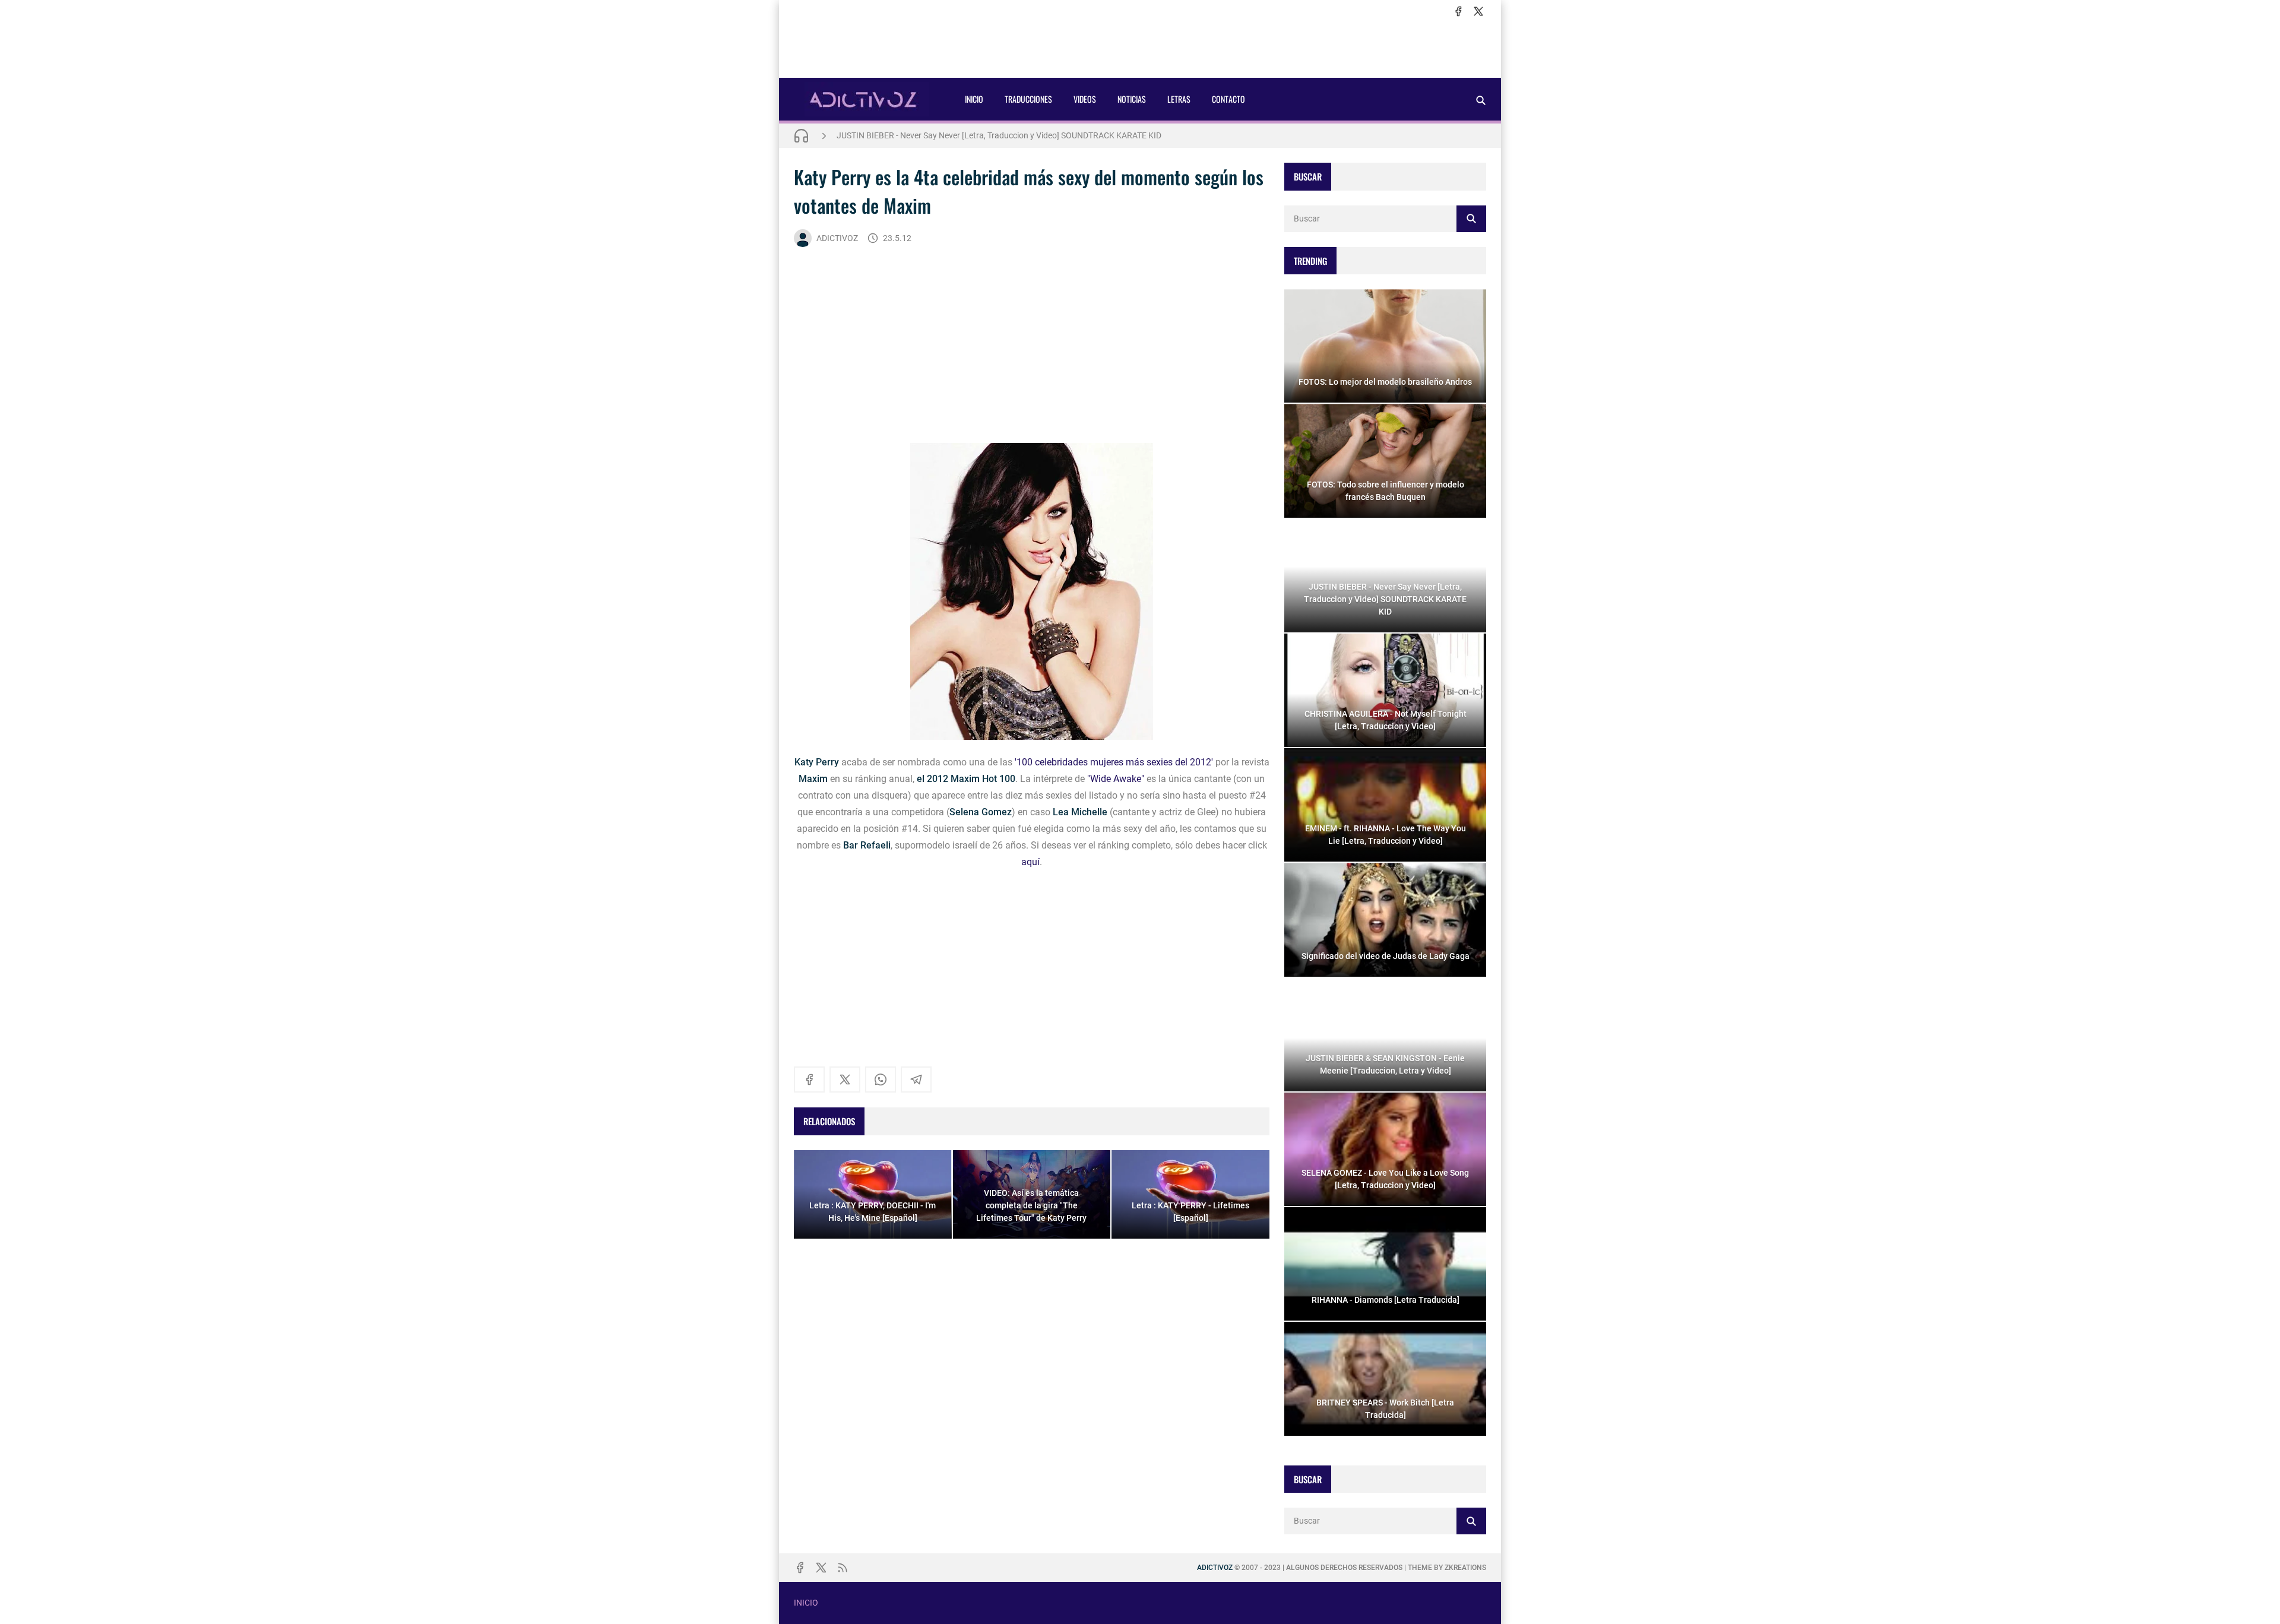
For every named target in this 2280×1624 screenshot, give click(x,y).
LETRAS (1179, 99)
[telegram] (916, 1079)
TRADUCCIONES (1028, 99)
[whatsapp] (881, 1079)
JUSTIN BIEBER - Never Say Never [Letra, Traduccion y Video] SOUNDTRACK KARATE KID (999, 135)
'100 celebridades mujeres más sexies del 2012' (1114, 762)
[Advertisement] (1140, 48)
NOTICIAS (1132, 99)
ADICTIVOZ (837, 238)
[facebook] (1458, 11)
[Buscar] (1481, 100)
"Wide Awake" (1116, 779)
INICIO (974, 99)
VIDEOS (1085, 99)
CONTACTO (1228, 99)
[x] (1478, 11)
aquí (1030, 862)
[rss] (843, 1568)
